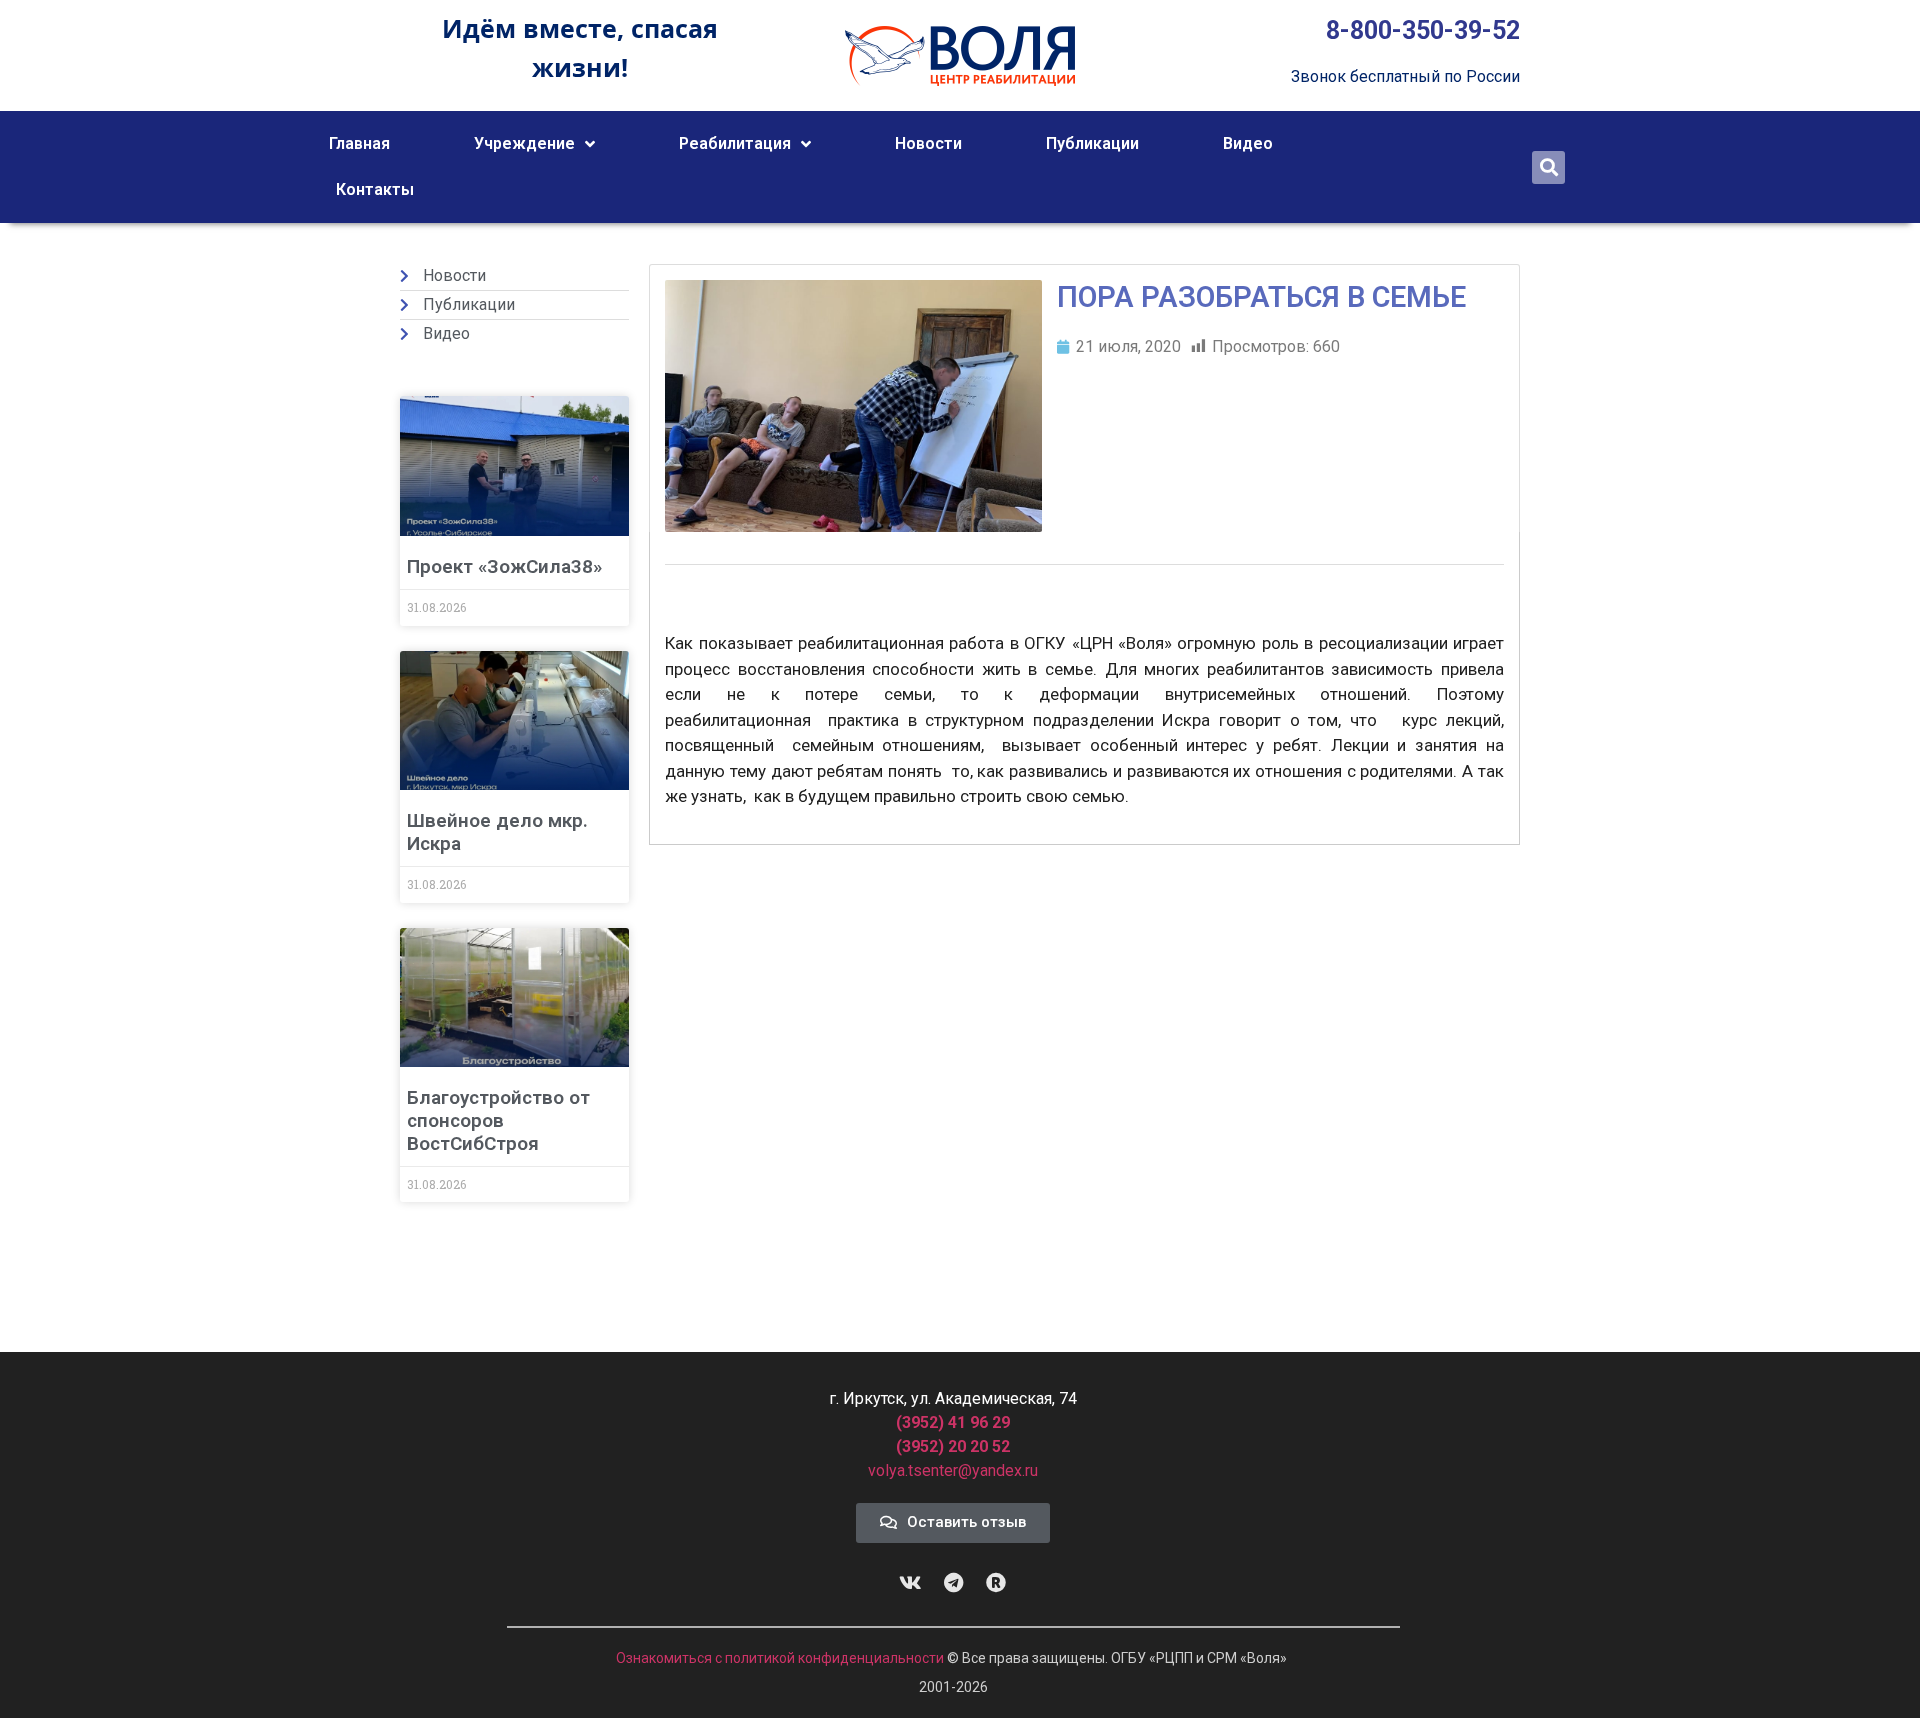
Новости (928, 143)
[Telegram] (953, 1583)
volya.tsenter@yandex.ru (953, 1470)
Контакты (375, 189)
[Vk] (910, 1583)
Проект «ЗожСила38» (504, 566)
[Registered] (996, 1583)
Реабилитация (735, 143)
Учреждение (524, 143)
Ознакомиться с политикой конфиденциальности (781, 1658)
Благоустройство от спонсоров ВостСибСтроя (498, 1120)
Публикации (1092, 143)
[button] (1548, 167)
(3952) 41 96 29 (953, 1422)
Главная (359, 143)
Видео (1248, 143)
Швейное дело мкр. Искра (497, 832)
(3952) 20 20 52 (953, 1446)
